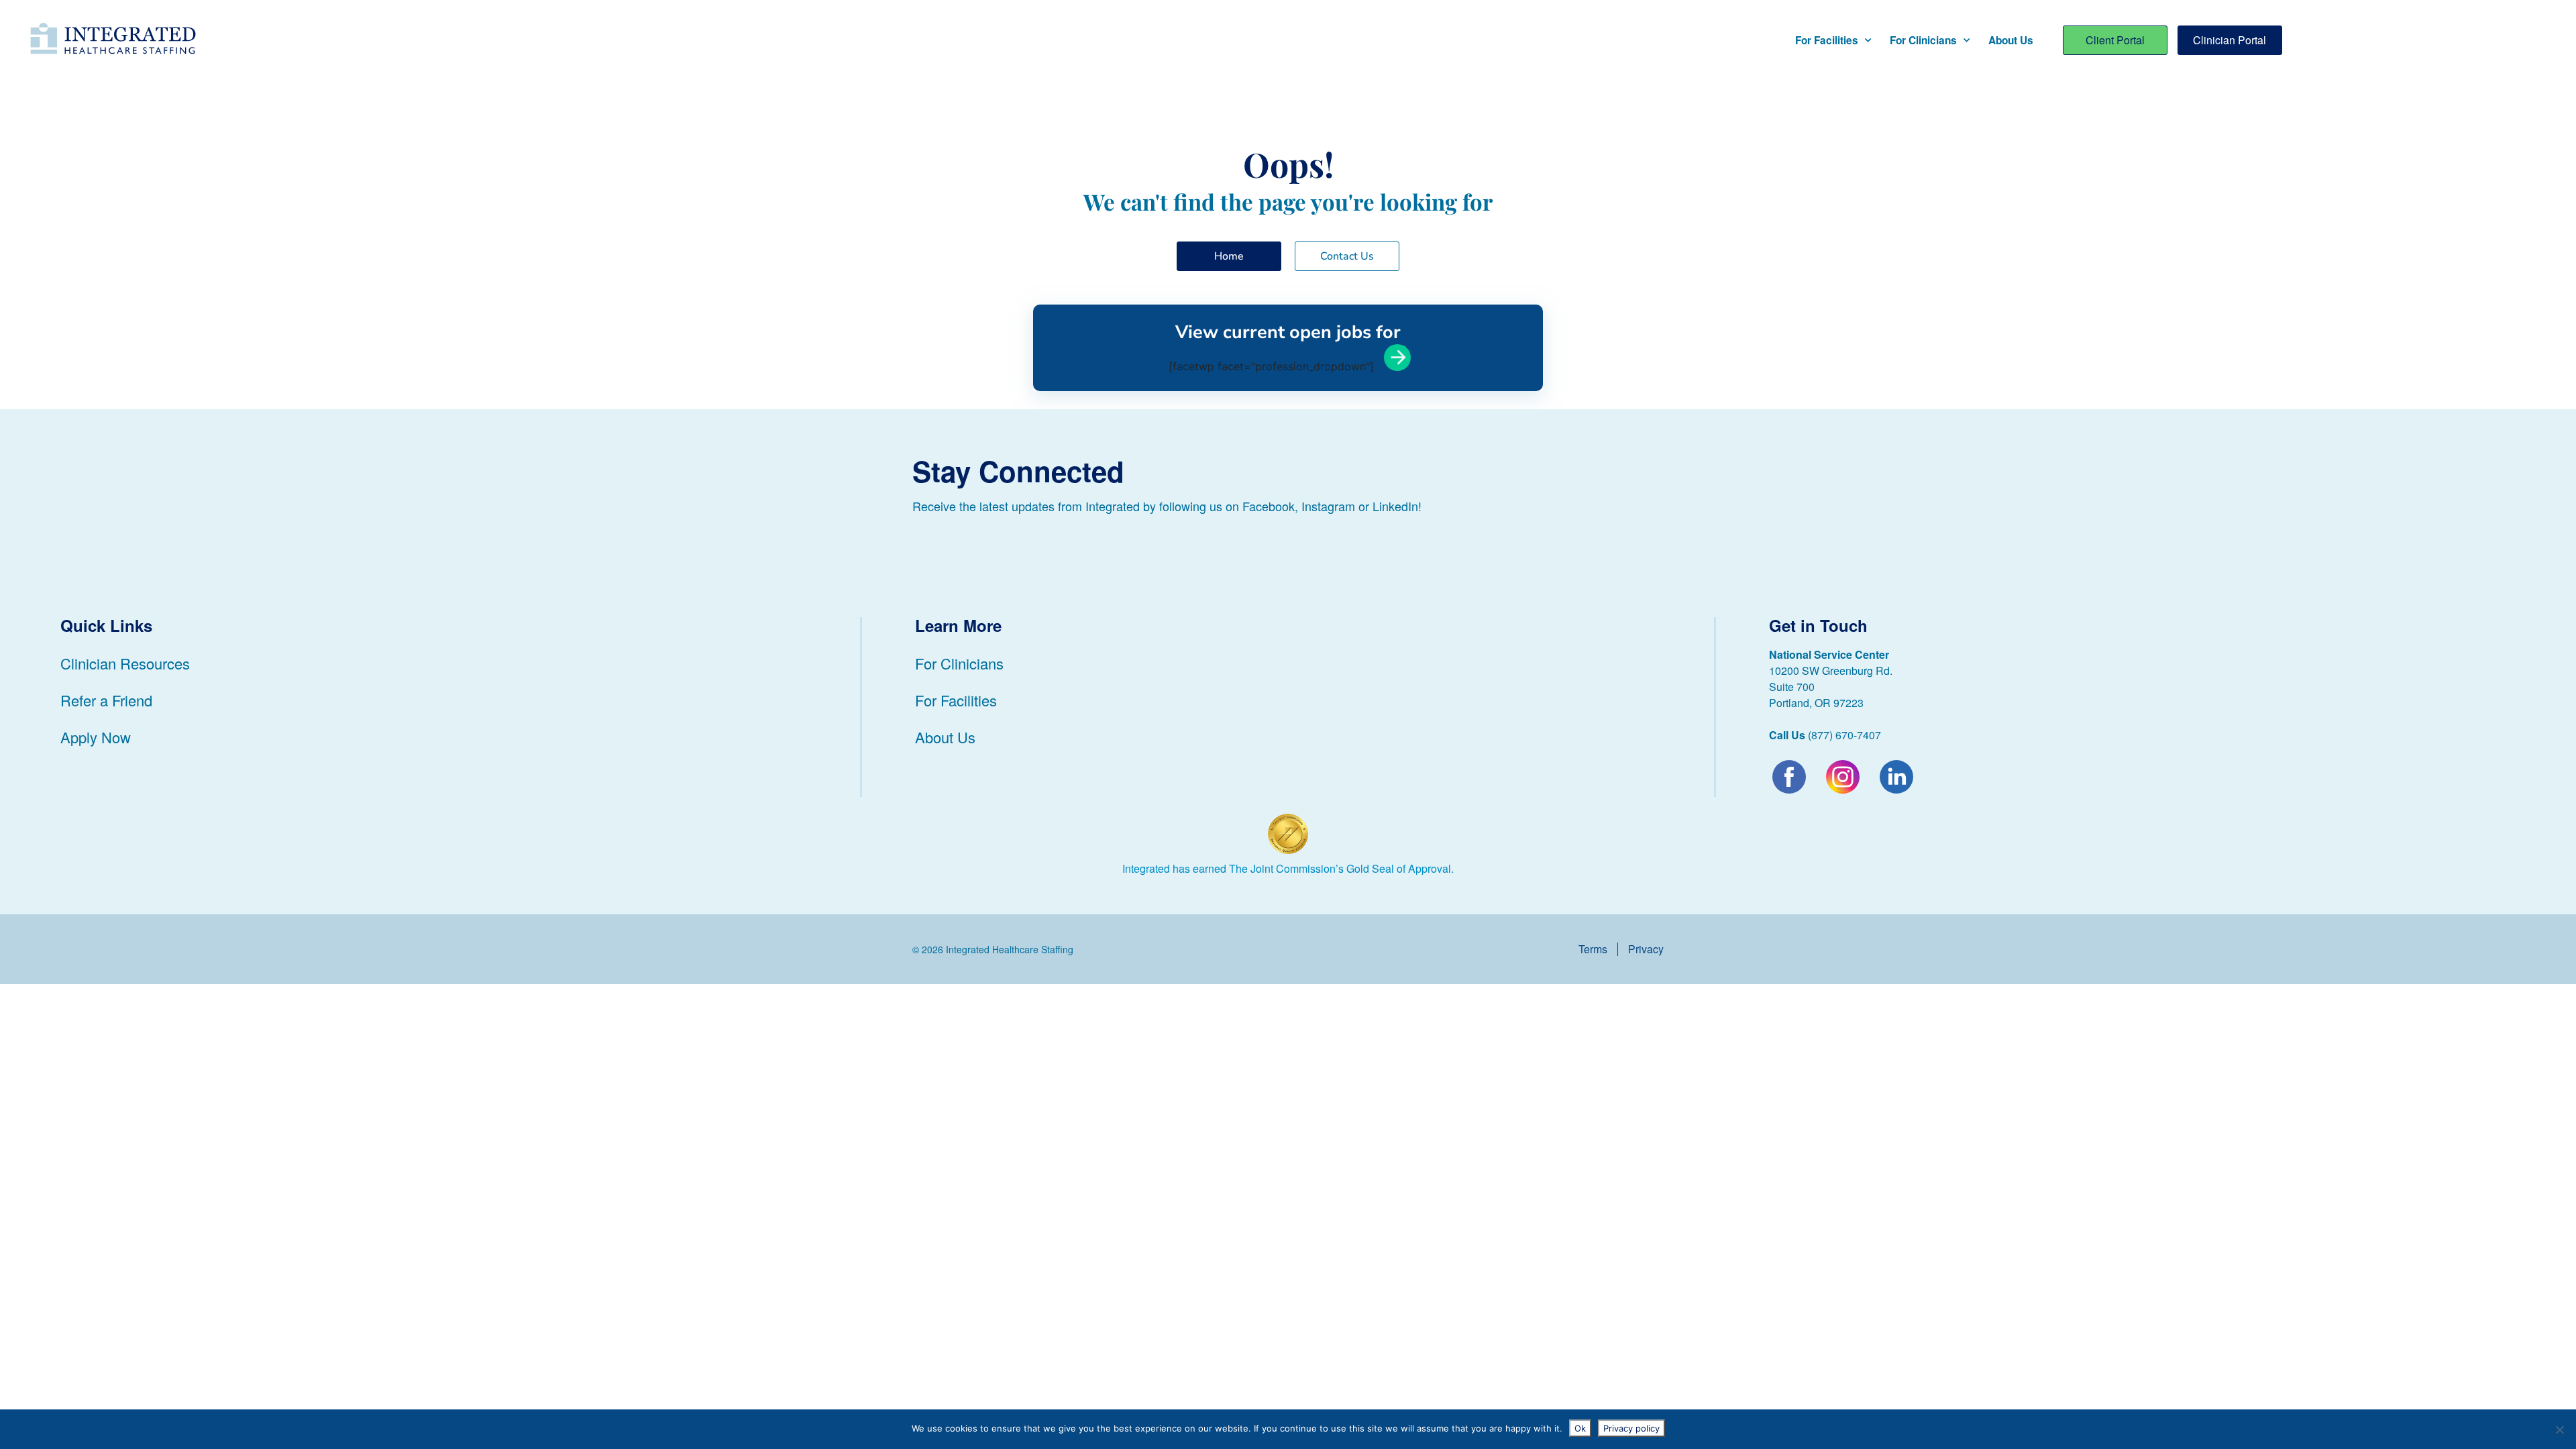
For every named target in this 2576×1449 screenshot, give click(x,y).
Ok (1580, 1428)
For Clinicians (1923, 40)
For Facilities (1827, 40)
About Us (2011, 40)
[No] (2559, 1430)
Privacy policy (1631, 1428)
